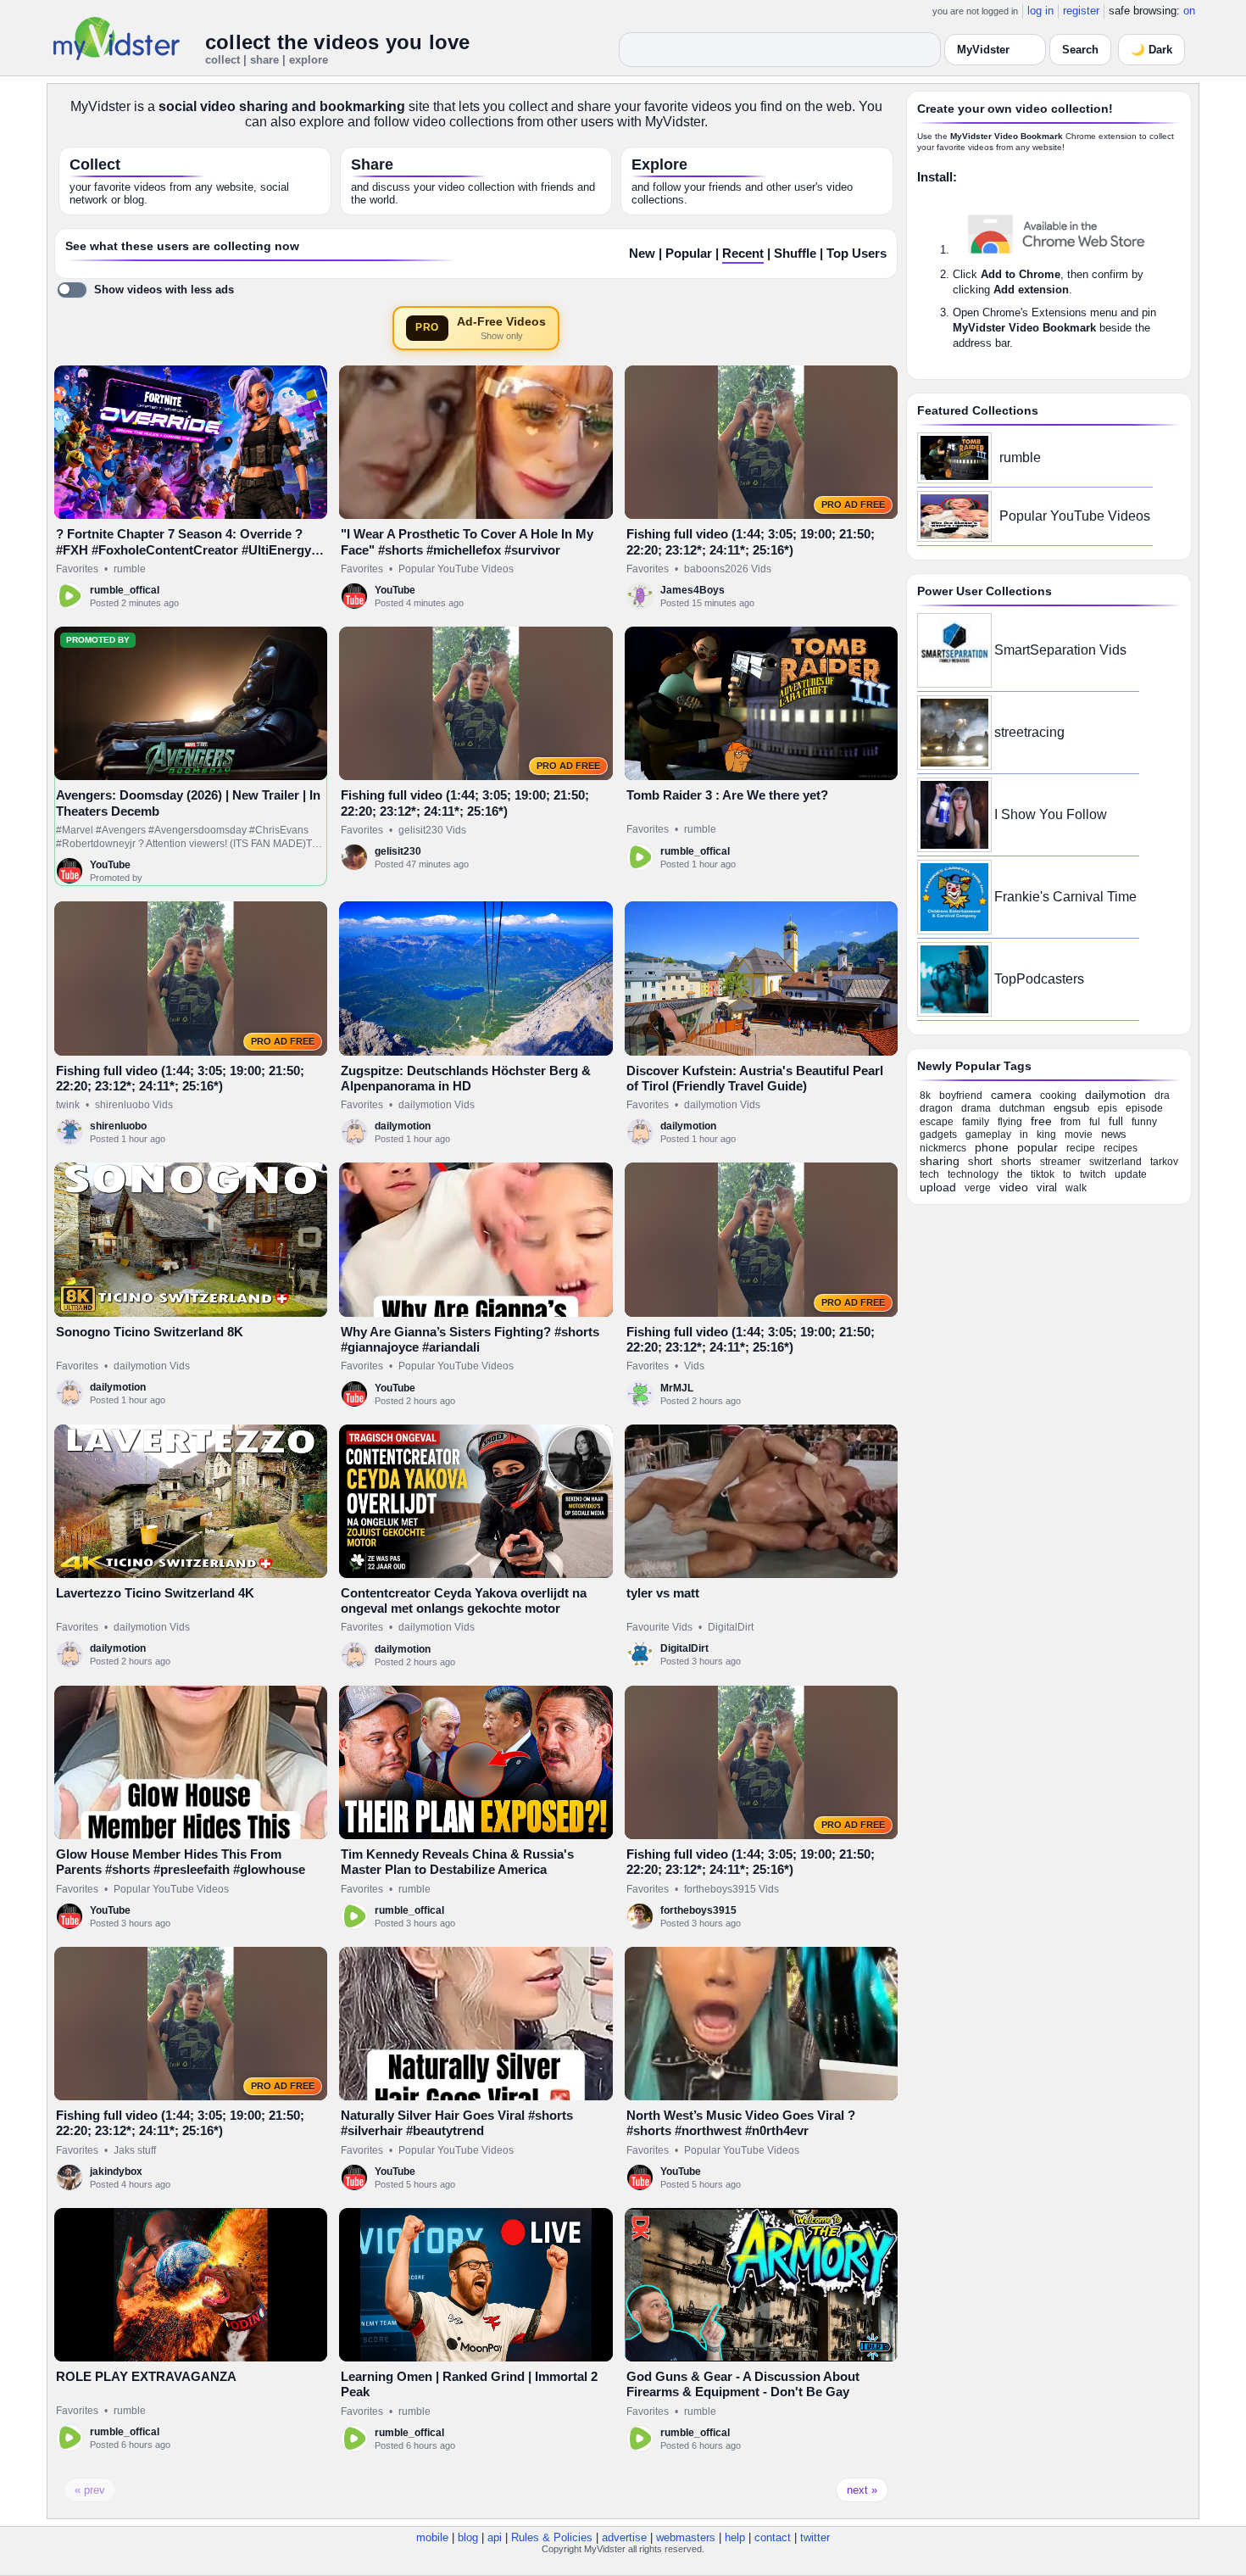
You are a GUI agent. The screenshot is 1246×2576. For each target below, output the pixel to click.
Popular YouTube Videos (456, 569)
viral (1047, 1188)
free (1041, 1121)
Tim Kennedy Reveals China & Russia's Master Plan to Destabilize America (457, 1862)
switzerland (1115, 1162)
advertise (624, 2537)
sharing (940, 1161)
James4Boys (693, 590)
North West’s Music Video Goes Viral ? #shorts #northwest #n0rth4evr (741, 2123)
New (642, 254)
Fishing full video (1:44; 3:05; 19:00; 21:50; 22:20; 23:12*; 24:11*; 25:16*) (751, 541)
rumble (130, 569)
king (1046, 1135)
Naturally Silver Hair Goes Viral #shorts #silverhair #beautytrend (457, 2123)
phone (992, 1147)
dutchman (1022, 1108)
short (980, 1161)
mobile (432, 2537)
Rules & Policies (552, 2537)
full (1116, 1121)
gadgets (938, 1135)
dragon (936, 1108)
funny (1144, 1122)
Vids (694, 1366)
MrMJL (677, 1388)
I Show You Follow (1051, 814)
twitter (815, 2537)
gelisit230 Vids (432, 830)
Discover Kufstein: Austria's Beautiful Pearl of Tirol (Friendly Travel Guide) (755, 1078)
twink (68, 1105)
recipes (1121, 1148)
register (1081, 11)
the (1015, 1174)
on (1189, 11)
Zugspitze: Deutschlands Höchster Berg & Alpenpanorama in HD (466, 1078)
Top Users (857, 254)
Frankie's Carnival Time (1065, 897)
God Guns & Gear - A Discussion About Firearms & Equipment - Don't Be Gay (743, 2384)
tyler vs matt (663, 1593)
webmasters (686, 2537)
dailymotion (403, 1126)
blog (468, 2537)
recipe (1081, 1148)
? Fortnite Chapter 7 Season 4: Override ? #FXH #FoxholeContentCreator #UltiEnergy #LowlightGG (184, 549)
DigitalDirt (731, 1627)
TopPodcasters (1039, 979)
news (1114, 1134)
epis (1107, 1108)
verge (978, 1188)
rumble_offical (125, 590)
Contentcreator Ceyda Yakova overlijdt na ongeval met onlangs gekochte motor (464, 1600)
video (1014, 1187)
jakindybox (116, 2172)
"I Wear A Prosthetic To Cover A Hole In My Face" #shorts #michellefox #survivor (467, 541)
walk (1076, 1188)
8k (925, 1096)
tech (929, 1174)
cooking (1058, 1096)
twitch (1093, 1174)
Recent (743, 254)
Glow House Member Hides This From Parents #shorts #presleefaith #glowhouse (181, 1862)
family (976, 1122)
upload (938, 1187)
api (495, 2537)
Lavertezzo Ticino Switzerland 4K (155, 1593)
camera (1011, 1095)
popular (1037, 1147)
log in (1040, 11)
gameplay (988, 1135)
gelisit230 (398, 851)
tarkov (1164, 1162)
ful (1095, 1122)
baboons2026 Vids (728, 569)
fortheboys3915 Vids (731, 1889)
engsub (1071, 1108)
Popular (689, 254)
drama (976, 1108)
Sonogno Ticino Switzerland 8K (150, 1332)
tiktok (1043, 1174)
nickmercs (943, 1148)
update (1131, 1174)
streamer (1060, 1162)
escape (937, 1122)
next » (862, 2490)
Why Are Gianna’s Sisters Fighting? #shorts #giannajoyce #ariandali (470, 1339)
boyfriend (961, 1096)
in (1024, 1135)
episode (1144, 1108)
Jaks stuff (135, 2150)
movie (1079, 1135)
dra (1162, 1096)
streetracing (1029, 732)
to (1067, 1174)
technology (973, 1174)
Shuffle (795, 254)
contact (773, 2537)
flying (1010, 1122)
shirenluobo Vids (134, 1105)
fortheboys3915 (698, 1910)
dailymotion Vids (437, 1105)
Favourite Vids (659, 1627)
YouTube (395, 590)
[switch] (145, 290)
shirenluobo (118, 1126)
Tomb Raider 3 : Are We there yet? (727, 795)
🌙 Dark (1151, 50)
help (735, 2537)
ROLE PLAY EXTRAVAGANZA (146, 2376)
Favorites (77, 569)
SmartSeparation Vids (1060, 650)
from (1071, 1122)
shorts (1016, 1161)
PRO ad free (853, 505)
